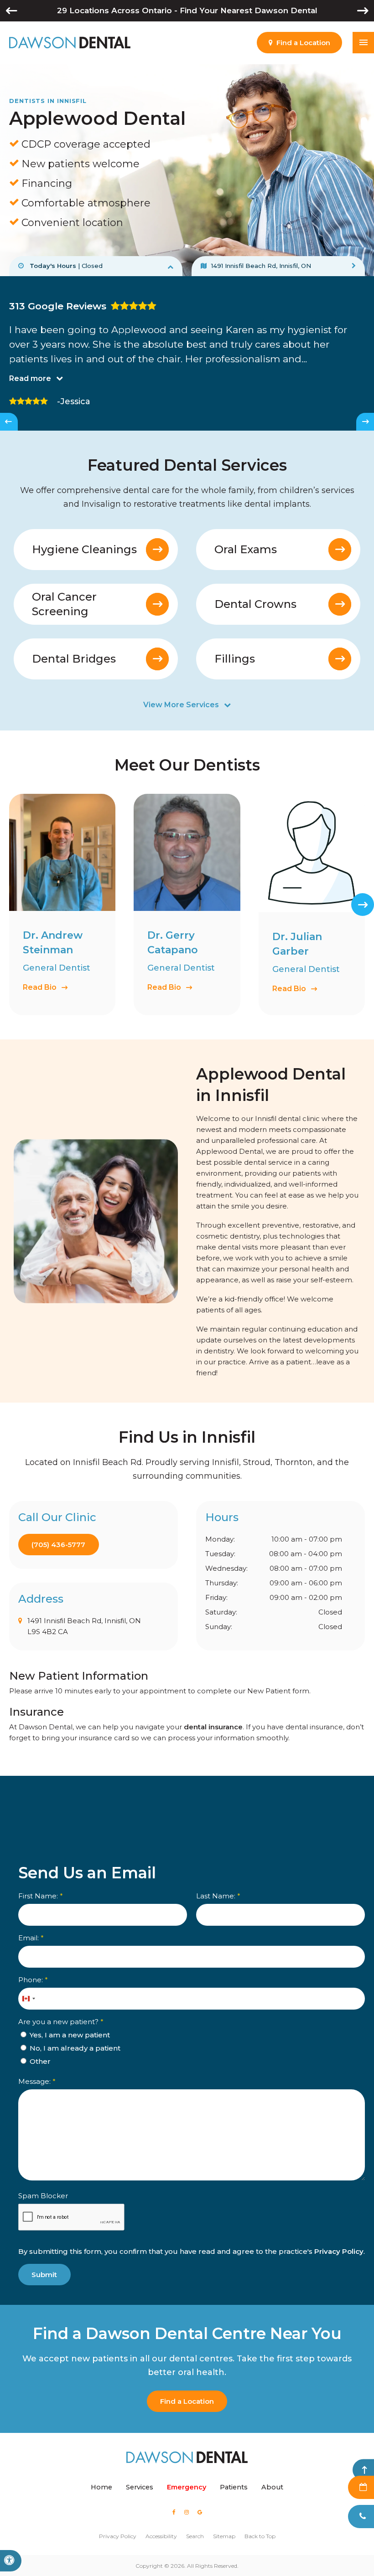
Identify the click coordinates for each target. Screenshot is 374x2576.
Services (140, 2487)
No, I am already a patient (74, 2048)
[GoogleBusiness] (200, 2512)
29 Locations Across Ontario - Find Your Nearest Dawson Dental (187, 10)
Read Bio (40, 987)
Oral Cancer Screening (64, 604)
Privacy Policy (339, 2251)
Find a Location (187, 2401)
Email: (31, 1938)
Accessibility (161, 2536)
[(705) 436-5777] (361, 2517)
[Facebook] (174, 2512)
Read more (30, 378)
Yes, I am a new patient (69, 2035)
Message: (37, 2081)
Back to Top (260, 2536)
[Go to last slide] (9, 422)
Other (39, 2061)
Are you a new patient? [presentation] (61, 2022)
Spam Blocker (43, 2196)
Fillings (235, 659)
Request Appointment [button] (361, 2487)
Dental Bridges (74, 659)
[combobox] (28, 1999)
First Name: (41, 1896)
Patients (234, 2487)
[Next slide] (365, 422)
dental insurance (213, 1727)
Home (101, 2487)
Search (195, 2536)
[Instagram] (186, 2512)
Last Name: (218, 1896)
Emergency (187, 2487)
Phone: (33, 1980)
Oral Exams (246, 549)
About (272, 2487)
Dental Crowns (255, 604)
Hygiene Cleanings (84, 549)
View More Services (181, 705)
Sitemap (224, 2536)
